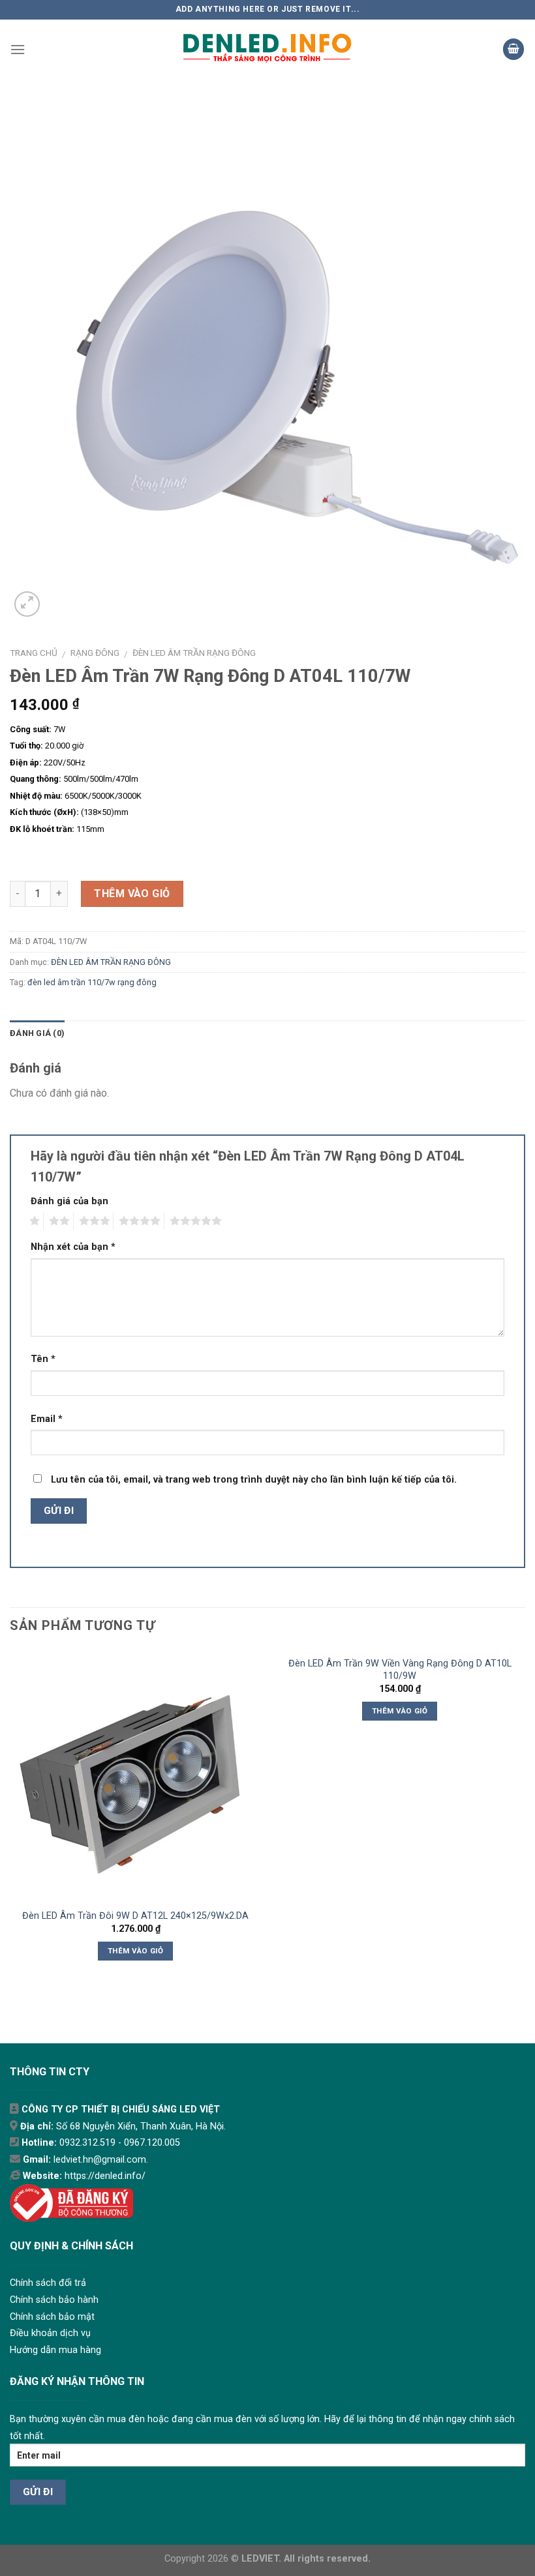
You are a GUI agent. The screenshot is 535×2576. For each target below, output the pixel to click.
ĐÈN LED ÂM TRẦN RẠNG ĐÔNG (194, 653)
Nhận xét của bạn (73, 1247)
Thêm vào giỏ (132, 894)
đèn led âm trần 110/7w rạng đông (92, 982)
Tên (43, 1359)
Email (47, 1419)
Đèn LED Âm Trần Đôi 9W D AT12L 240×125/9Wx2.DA (135, 1916)
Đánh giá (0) (37, 1033)
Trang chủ (34, 653)
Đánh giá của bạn (69, 1201)
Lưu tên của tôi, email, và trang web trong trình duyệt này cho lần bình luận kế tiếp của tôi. (254, 1480)
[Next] (525, 1822)
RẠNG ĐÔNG (95, 653)
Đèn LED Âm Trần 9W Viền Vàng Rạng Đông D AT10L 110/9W (400, 1670)
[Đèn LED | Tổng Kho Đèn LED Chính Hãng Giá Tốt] (267, 49)
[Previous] (10, 1822)
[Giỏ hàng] (513, 49)
